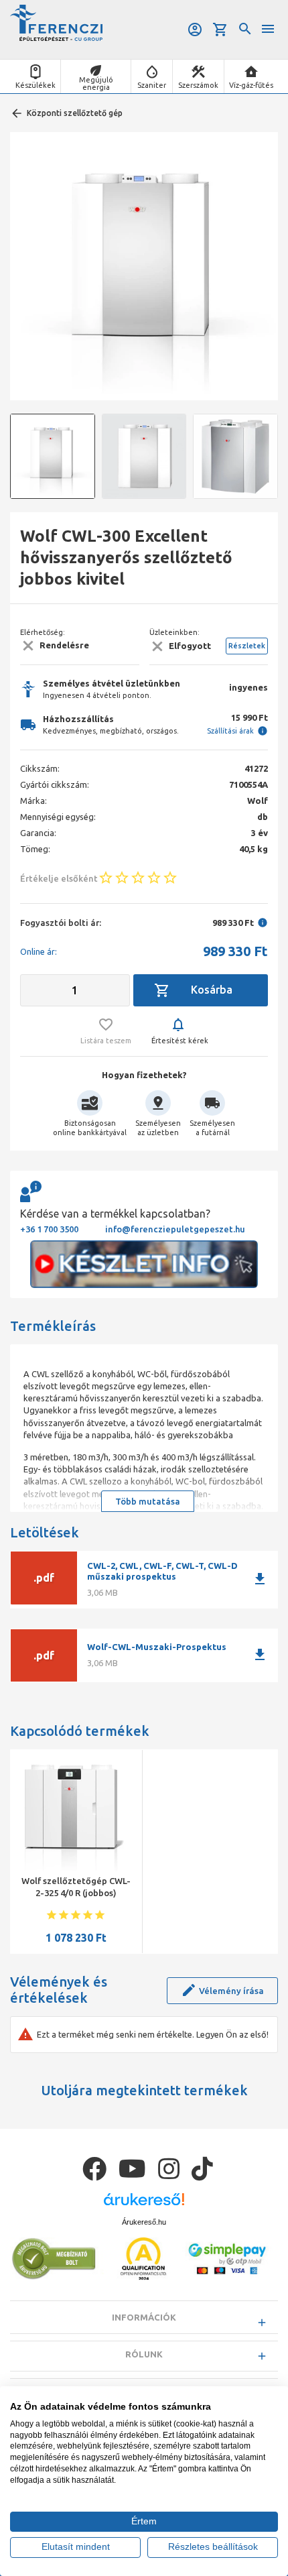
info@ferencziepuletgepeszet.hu (175, 1229)
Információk (144, 2317)
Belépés (196, 30)
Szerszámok (198, 85)
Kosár (221, 30)
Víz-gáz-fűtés (251, 85)
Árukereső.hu (144, 2222)
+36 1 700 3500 (49, 1229)
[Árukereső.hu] (144, 2204)
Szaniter (152, 85)
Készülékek (35, 85)
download (260, 1579)
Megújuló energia (96, 83)
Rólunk (144, 2354)
